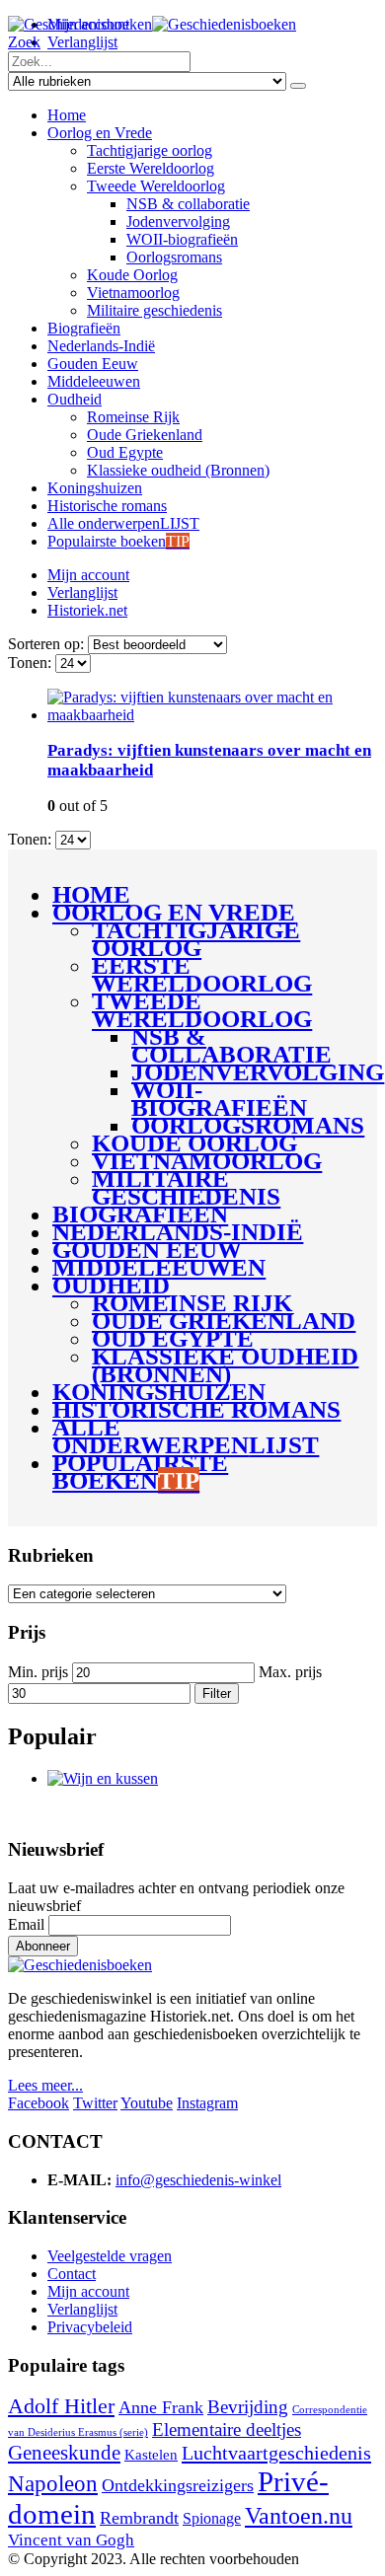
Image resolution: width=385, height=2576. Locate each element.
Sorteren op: (48, 644)
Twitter (95, 2103)
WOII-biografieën (182, 239)
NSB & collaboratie (188, 204)
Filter (217, 1693)
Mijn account (88, 575)
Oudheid (75, 399)
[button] (24, 42)
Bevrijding (248, 2407)
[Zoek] (298, 86)
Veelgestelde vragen (110, 2256)
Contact (72, 2274)
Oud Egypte (125, 452)
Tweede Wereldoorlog (156, 186)
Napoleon (53, 2483)
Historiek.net (87, 610)
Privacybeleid (90, 2327)
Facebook (38, 2103)
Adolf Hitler (61, 2406)
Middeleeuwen (94, 381)
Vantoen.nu (299, 2516)
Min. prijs (38, 1672)
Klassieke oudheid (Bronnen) (178, 470)
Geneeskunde (64, 2453)
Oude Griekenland (145, 435)
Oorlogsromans (174, 257)
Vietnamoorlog (133, 293)
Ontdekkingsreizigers (178, 2485)
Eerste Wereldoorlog (151, 168)
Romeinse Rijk (133, 417)
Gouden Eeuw (93, 364)
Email (26, 1924)
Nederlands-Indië (101, 346)
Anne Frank (161, 2407)
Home (67, 115)
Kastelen (151, 2455)
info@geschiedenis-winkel (198, 2180)
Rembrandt (139, 2518)
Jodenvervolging (178, 221)
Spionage (212, 2518)
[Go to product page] (212, 706)
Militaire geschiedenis (154, 310)
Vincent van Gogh (71, 2540)
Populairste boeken (118, 541)
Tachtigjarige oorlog (150, 150)
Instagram (207, 2103)
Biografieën (84, 328)
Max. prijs (290, 1672)
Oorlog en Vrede (100, 133)
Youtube (147, 2103)
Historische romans (107, 506)
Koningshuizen (95, 488)
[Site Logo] (152, 24)
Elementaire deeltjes (227, 2429)
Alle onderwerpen (123, 523)
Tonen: (32, 662)
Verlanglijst (82, 42)
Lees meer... (45, 2085)
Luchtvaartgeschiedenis (276, 2453)
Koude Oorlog (132, 275)
